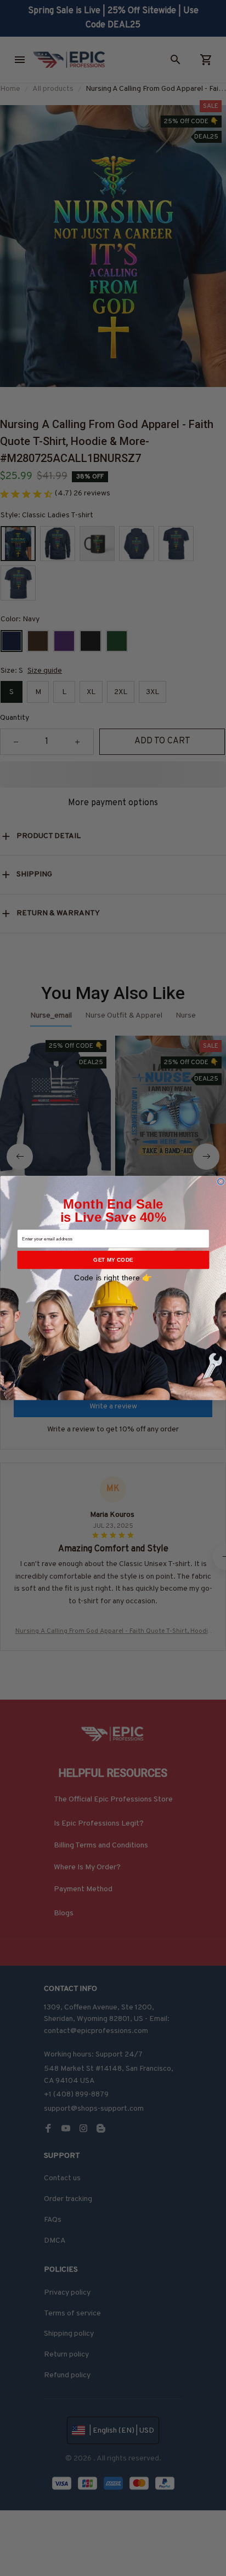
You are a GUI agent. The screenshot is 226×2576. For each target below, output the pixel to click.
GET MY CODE (113, 1260)
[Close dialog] (221, 1181)
